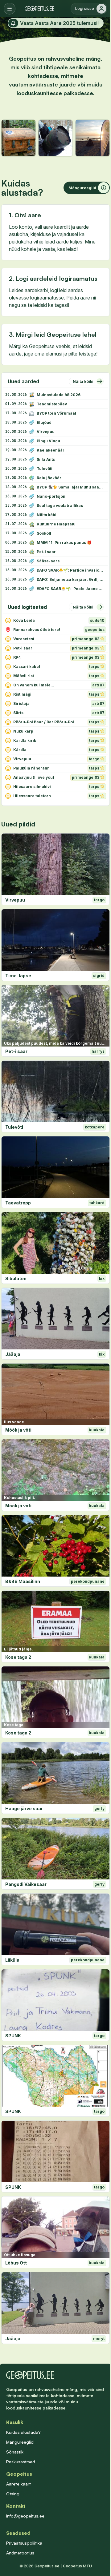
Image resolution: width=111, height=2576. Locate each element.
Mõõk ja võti (18, 1430)
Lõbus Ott (16, 2263)
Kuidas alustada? (23, 2432)
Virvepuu (15, 900)
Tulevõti (14, 1127)
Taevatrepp (18, 1203)
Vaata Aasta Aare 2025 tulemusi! (59, 23)
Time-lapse (18, 976)
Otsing (13, 2494)
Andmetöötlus (20, 2553)
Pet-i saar (16, 1051)
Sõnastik (15, 2452)
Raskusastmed (21, 2462)
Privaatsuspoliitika (24, 2543)
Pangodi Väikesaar (26, 1884)
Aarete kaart (18, 2484)
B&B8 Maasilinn (23, 1581)
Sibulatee (16, 1278)
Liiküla (12, 1960)
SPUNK (13, 2036)
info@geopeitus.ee (25, 2516)
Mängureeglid (20, 2442)
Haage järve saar (24, 1808)
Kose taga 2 (18, 1657)
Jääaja (13, 1354)
